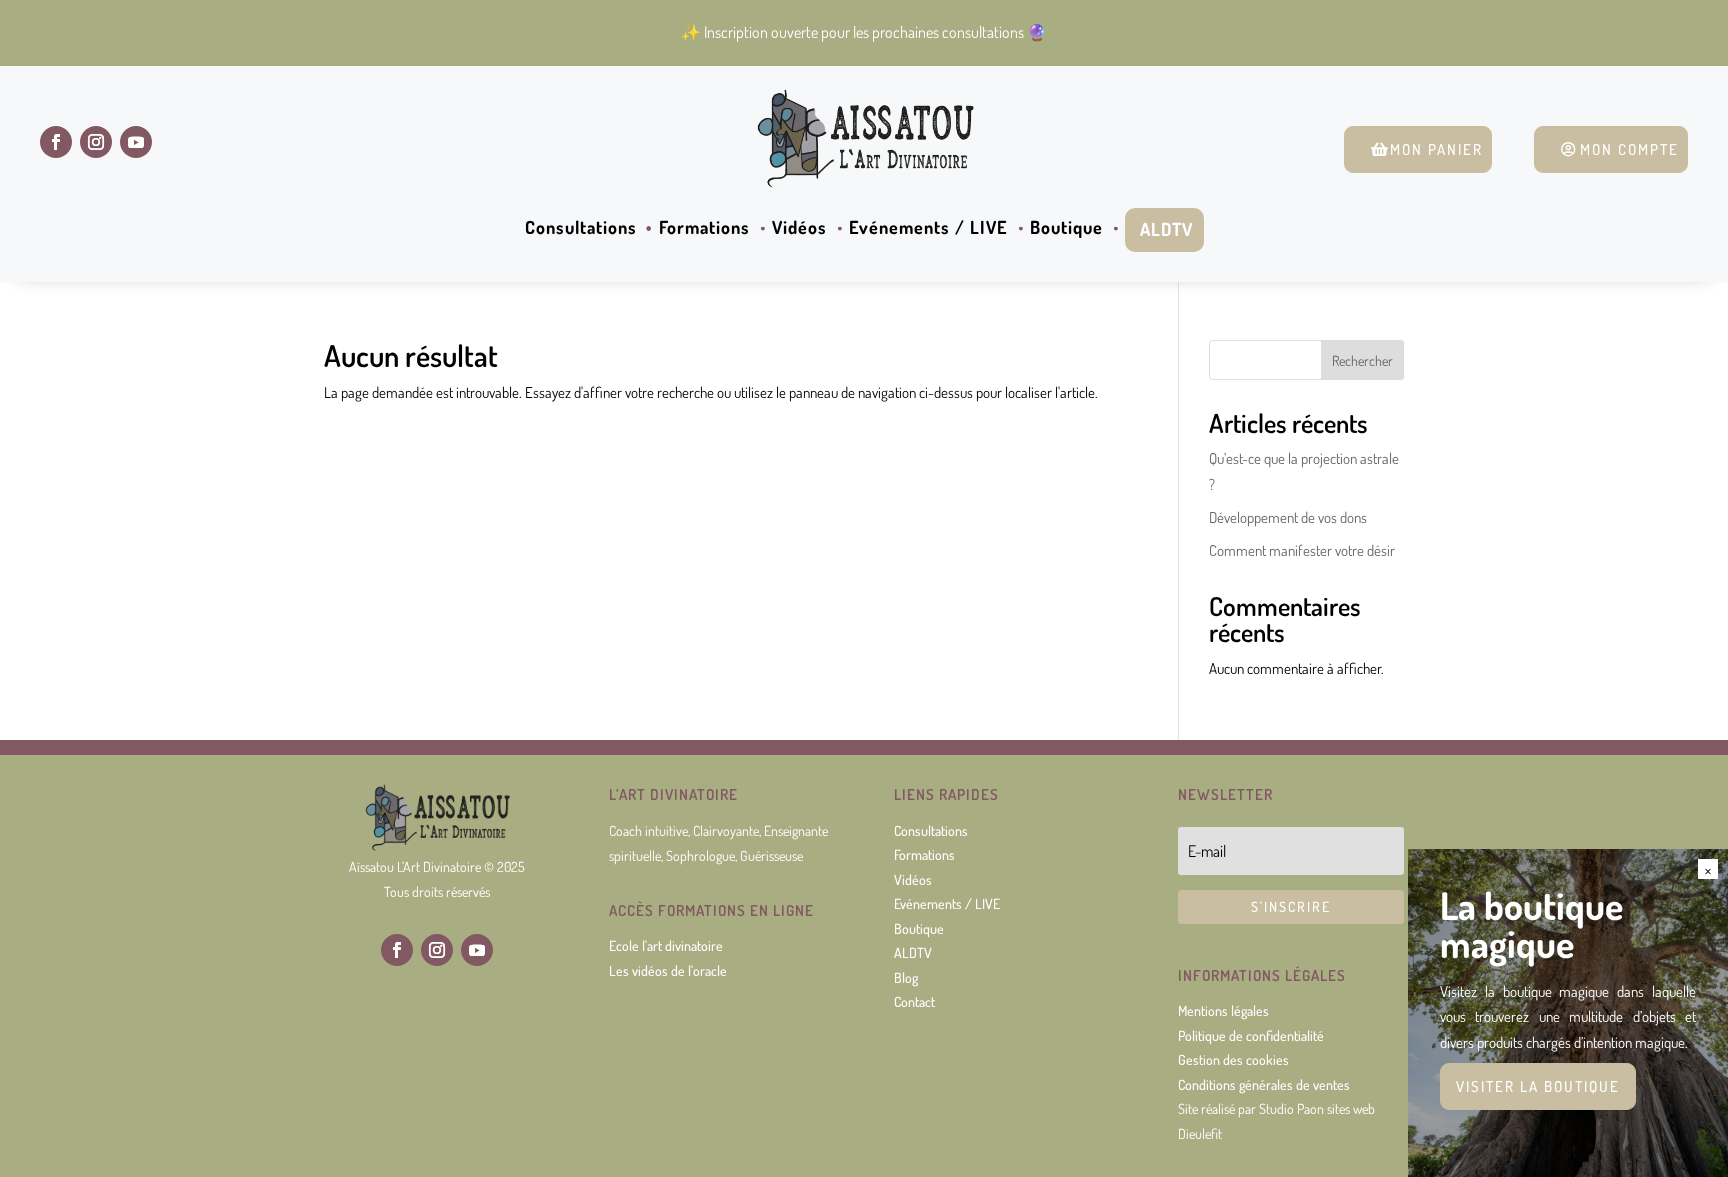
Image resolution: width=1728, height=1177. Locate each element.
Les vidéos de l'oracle (668, 970)
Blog (906, 977)
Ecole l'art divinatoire (666, 945)
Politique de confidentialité (1251, 1035)
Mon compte (1629, 149)
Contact (914, 1001)
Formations (704, 229)
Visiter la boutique (1538, 1086)
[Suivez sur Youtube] (136, 142)
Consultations (581, 229)
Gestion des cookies (1233, 1059)
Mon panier (1436, 149)
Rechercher (1362, 360)
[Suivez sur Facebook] (56, 142)
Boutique (1066, 229)
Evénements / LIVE (928, 229)
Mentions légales (1223, 1010)
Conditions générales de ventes (1264, 1084)
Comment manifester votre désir (1302, 550)
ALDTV (1166, 229)
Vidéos (799, 229)
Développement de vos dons (1288, 517)
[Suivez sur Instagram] (96, 142)
